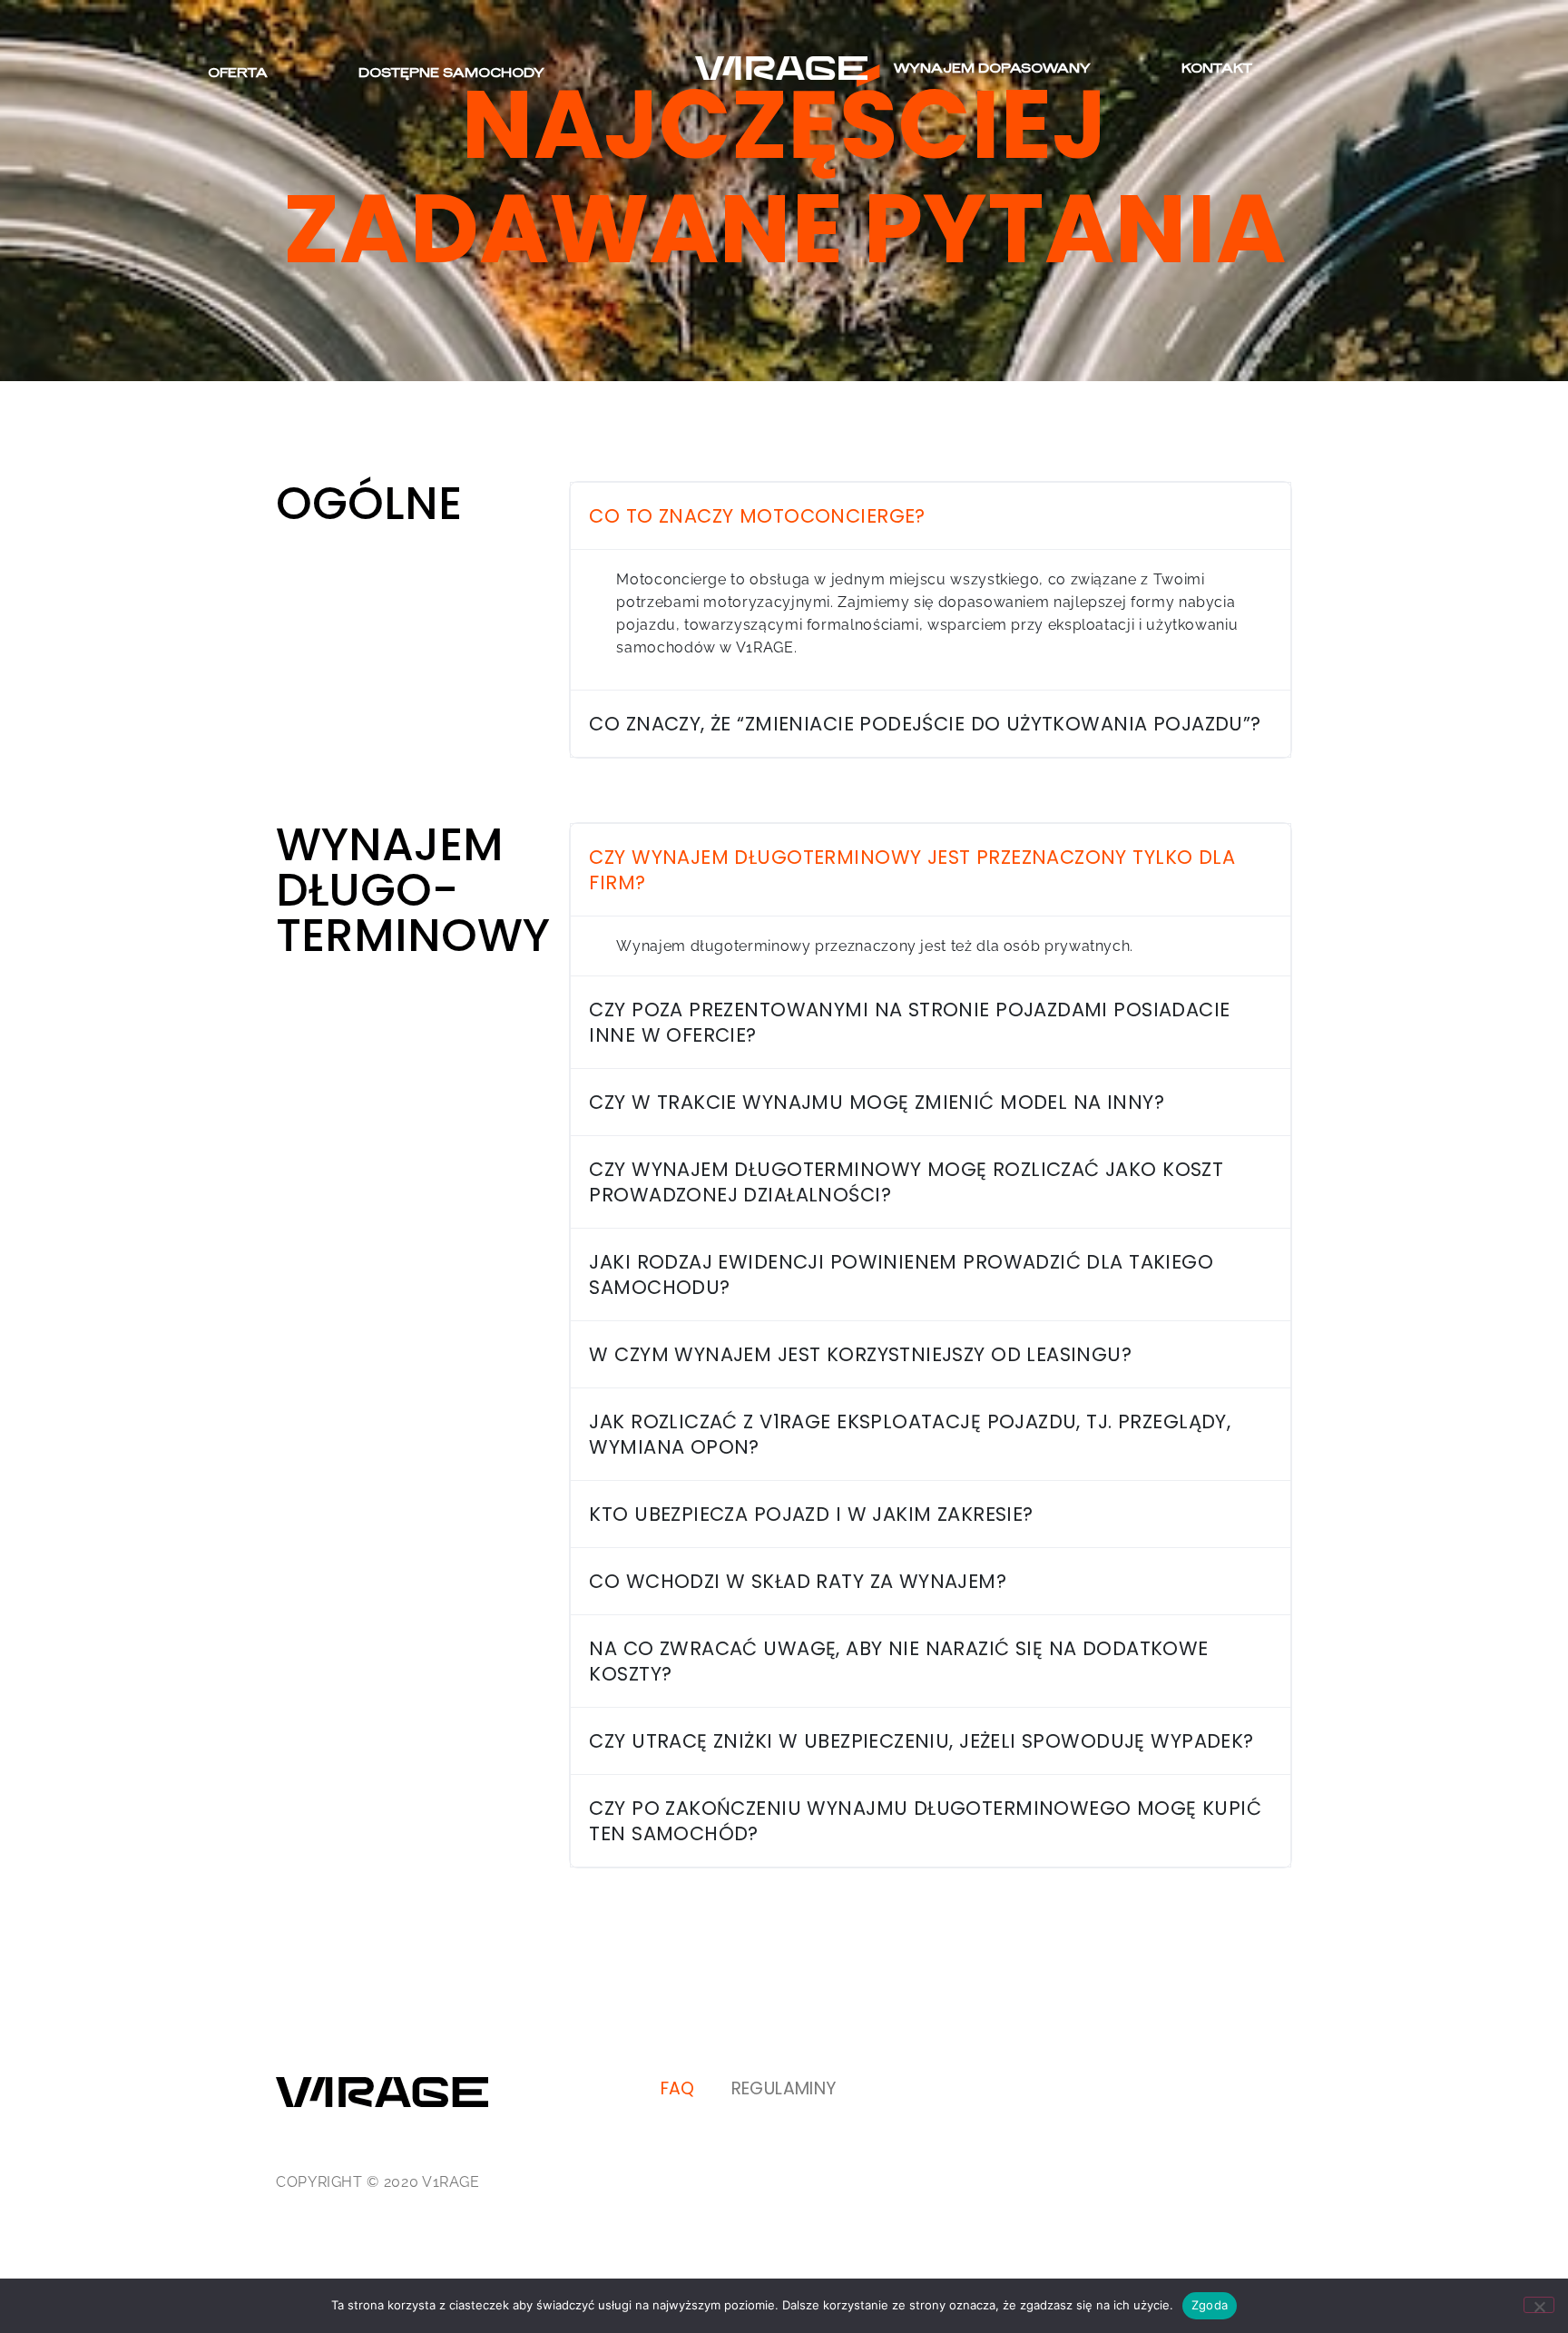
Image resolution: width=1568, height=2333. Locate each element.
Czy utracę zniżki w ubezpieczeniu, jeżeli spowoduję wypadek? (921, 1741)
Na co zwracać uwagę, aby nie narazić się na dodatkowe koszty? (898, 1661)
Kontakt (1217, 68)
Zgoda (1210, 2305)
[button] (931, 516)
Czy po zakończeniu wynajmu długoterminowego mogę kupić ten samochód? (925, 1821)
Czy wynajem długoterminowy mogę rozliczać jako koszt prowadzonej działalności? (906, 1182)
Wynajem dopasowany (992, 68)
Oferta (238, 72)
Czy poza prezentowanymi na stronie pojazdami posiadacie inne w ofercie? (909, 1022)
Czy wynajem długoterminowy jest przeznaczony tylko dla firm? (912, 870)
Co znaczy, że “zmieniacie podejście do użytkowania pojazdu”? (925, 724)
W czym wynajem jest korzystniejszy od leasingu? (860, 1354)
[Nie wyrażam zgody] (1539, 2305)
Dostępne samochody (451, 72)
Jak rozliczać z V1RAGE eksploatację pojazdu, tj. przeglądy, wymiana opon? (910, 1434)
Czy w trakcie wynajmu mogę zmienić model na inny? (877, 1102)
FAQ (678, 2088)
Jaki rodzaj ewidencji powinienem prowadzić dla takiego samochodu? (901, 1274)
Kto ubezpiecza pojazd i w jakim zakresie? (811, 1514)
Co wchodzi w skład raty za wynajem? (798, 1581)
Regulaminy (784, 2088)
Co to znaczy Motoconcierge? (757, 516)
